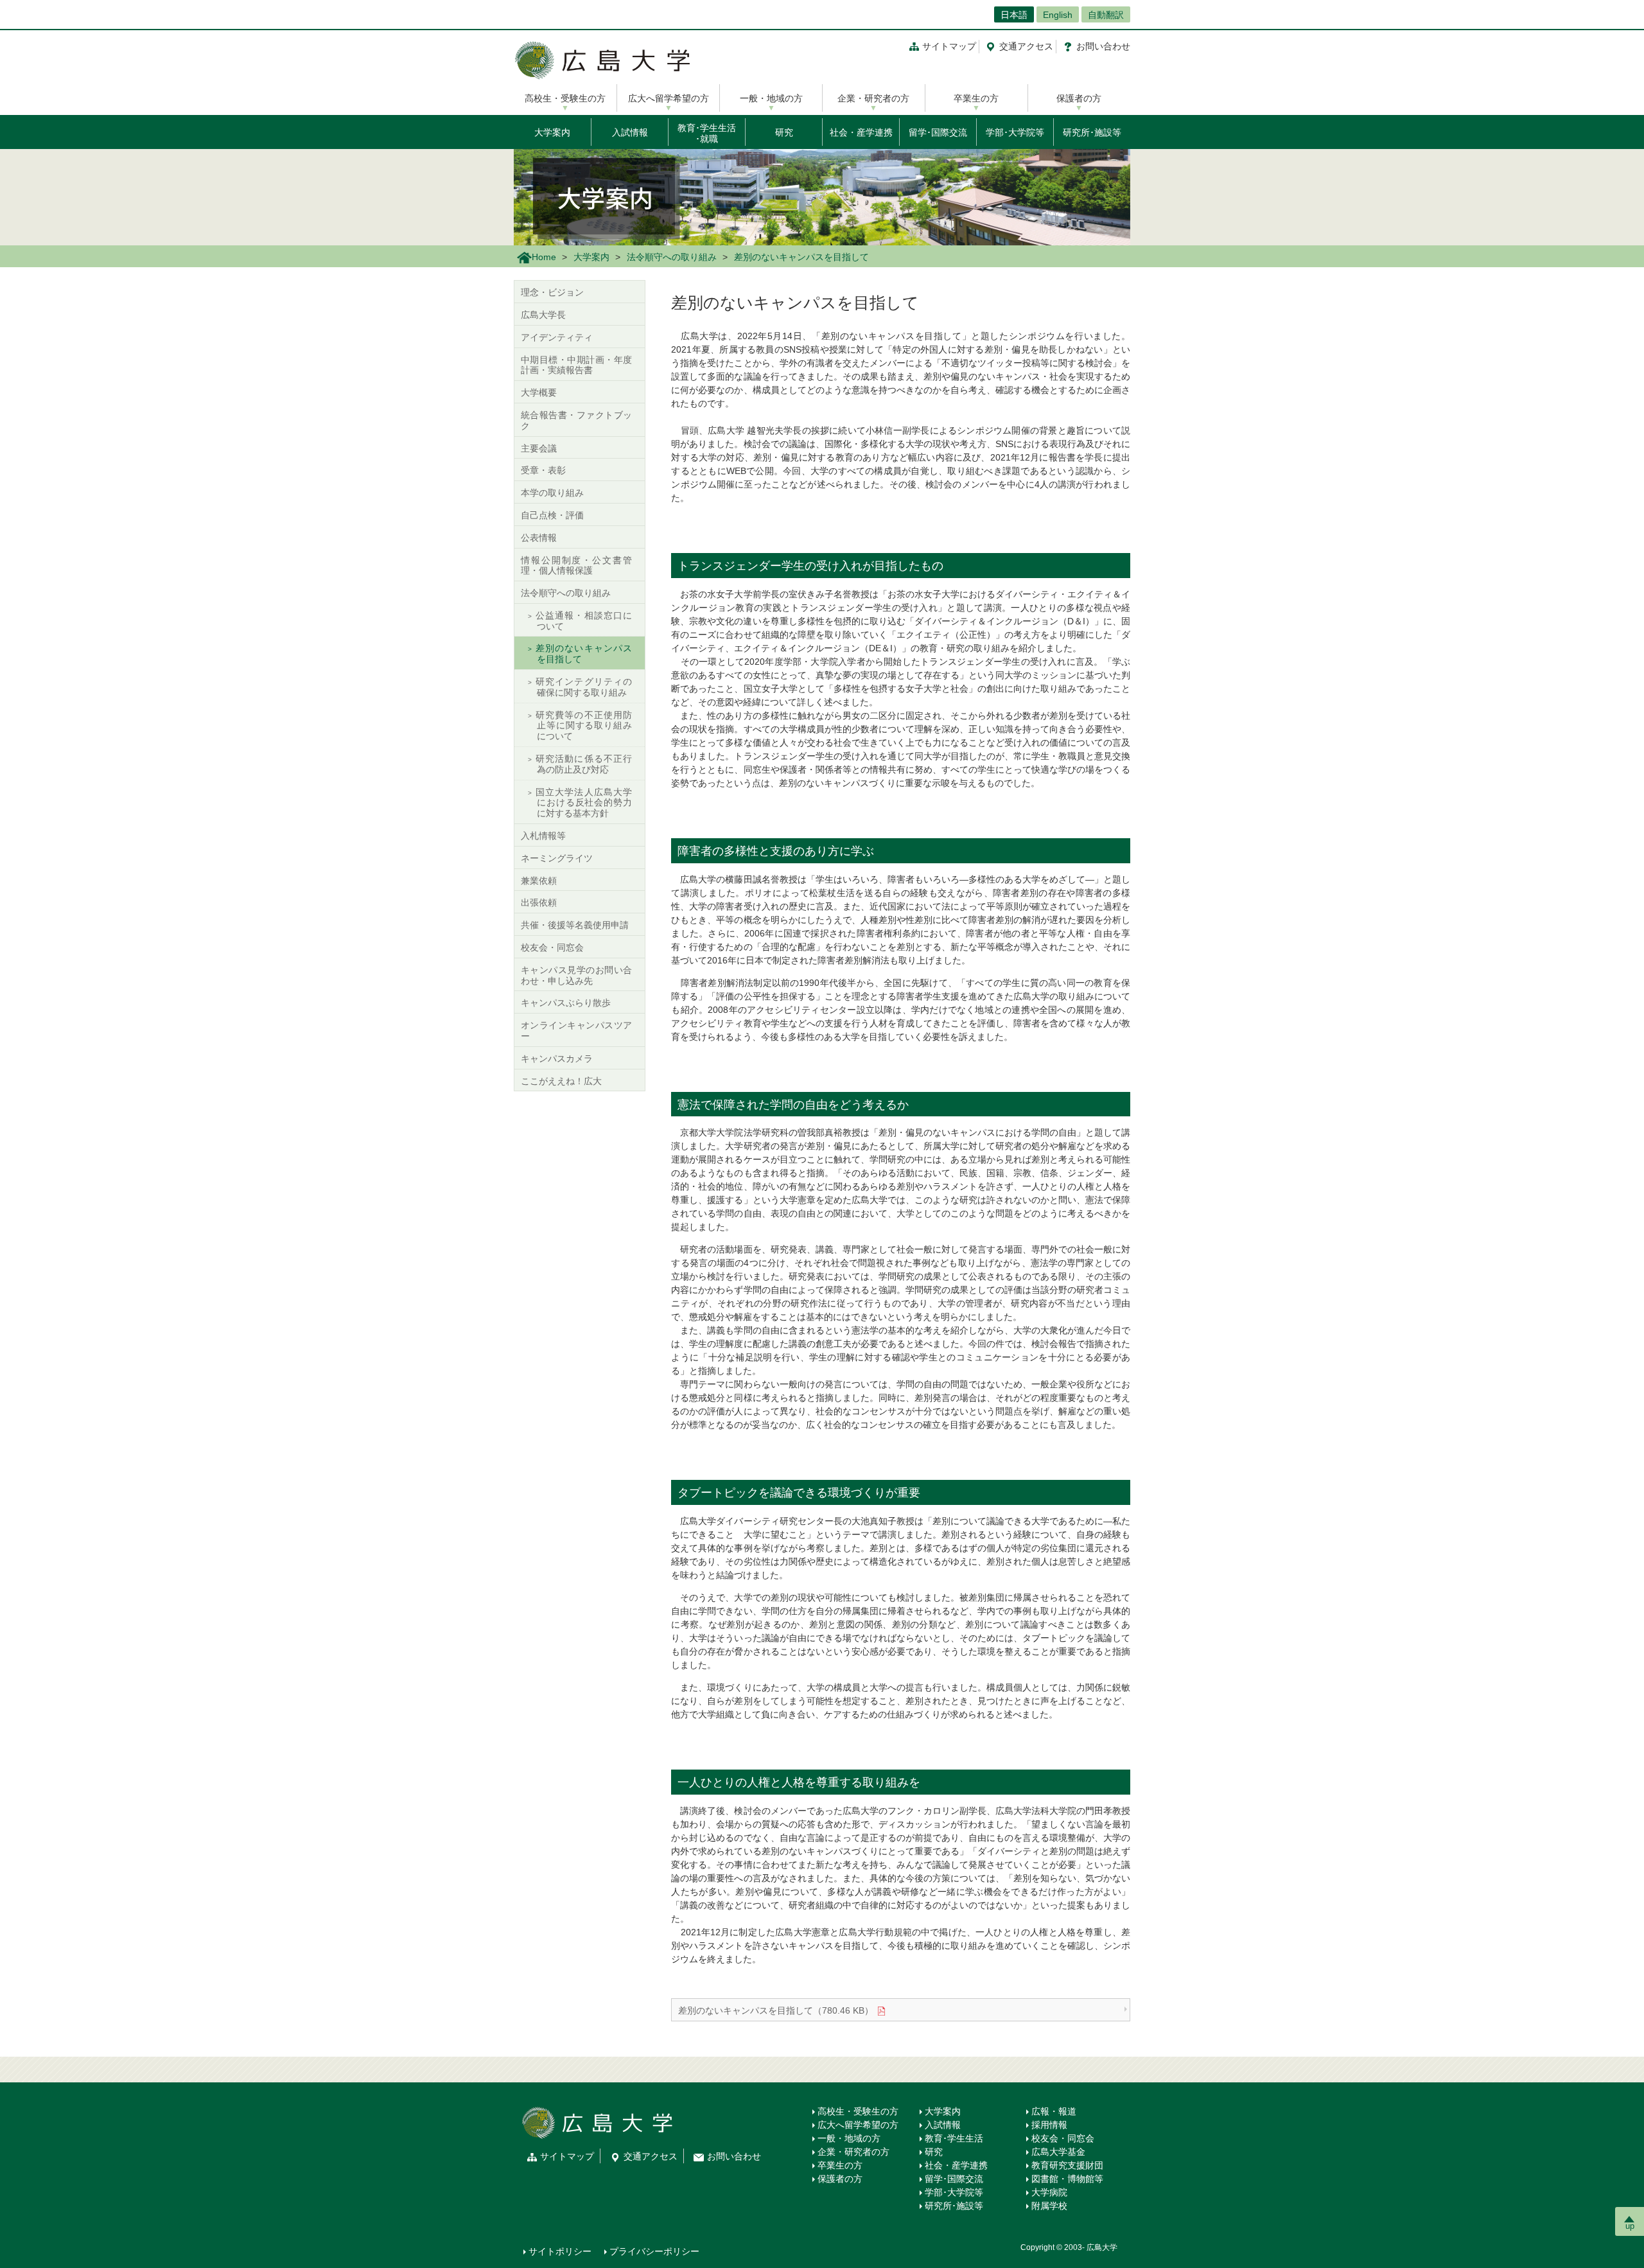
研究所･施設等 (1092, 132)
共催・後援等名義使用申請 (575, 925)
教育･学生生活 (954, 2138)
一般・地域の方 (771, 98)
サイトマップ (949, 46)
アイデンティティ (557, 337)
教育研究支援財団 (1067, 2165)
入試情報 (630, 132)
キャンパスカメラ (557, 1059)
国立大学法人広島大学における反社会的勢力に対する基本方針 (583, 803)
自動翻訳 (1106, 15)
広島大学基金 (1058, 2152)
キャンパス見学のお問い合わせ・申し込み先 (576, 975)
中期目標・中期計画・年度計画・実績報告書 (576, 365)
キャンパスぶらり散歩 (566, 1003)
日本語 (1014, 15)
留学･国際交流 (938, 132)
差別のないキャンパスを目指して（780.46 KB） (776, 2010)
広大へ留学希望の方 (669, 98)
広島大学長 (543, 315)
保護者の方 (1079, 98)
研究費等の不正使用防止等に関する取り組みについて (583, 726)
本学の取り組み (552, 493)
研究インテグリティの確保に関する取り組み (583, 687)
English (1058, 15)
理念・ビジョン (552, 292)
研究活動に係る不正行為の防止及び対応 (583, 764)
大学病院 (1049, 2192)
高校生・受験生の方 (565, 98)
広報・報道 (1054, 2111)
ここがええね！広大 (561, 1081)
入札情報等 (543, 836)
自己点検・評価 (552, 515)
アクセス (1026, 46)
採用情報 (1049, 2125)
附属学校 (1049, 2206)
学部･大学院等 (1015, 132)
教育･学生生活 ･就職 (707, 133)
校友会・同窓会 (552, 947)
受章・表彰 (543, 470)
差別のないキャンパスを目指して (583, 654)
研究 (784, 132)
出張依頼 (539, 902)
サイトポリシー (560, 2251)
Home (544, 257)
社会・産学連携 (861, 132)
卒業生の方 (976, 98)
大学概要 (539, 392)
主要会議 (539, 448)
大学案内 (552, 132)
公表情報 (539, 538)
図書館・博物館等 (1067, 2179)
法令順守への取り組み (672, 257)
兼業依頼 (539, 881)
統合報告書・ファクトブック (576, 420)
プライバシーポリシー (654, 2251)
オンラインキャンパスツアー (576, 1031)
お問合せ (1103, 46)
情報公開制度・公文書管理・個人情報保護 (576, 566)
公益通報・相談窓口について (583, 621)
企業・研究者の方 (873, 98)
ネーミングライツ (557, 858)
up (1630, 2226)
